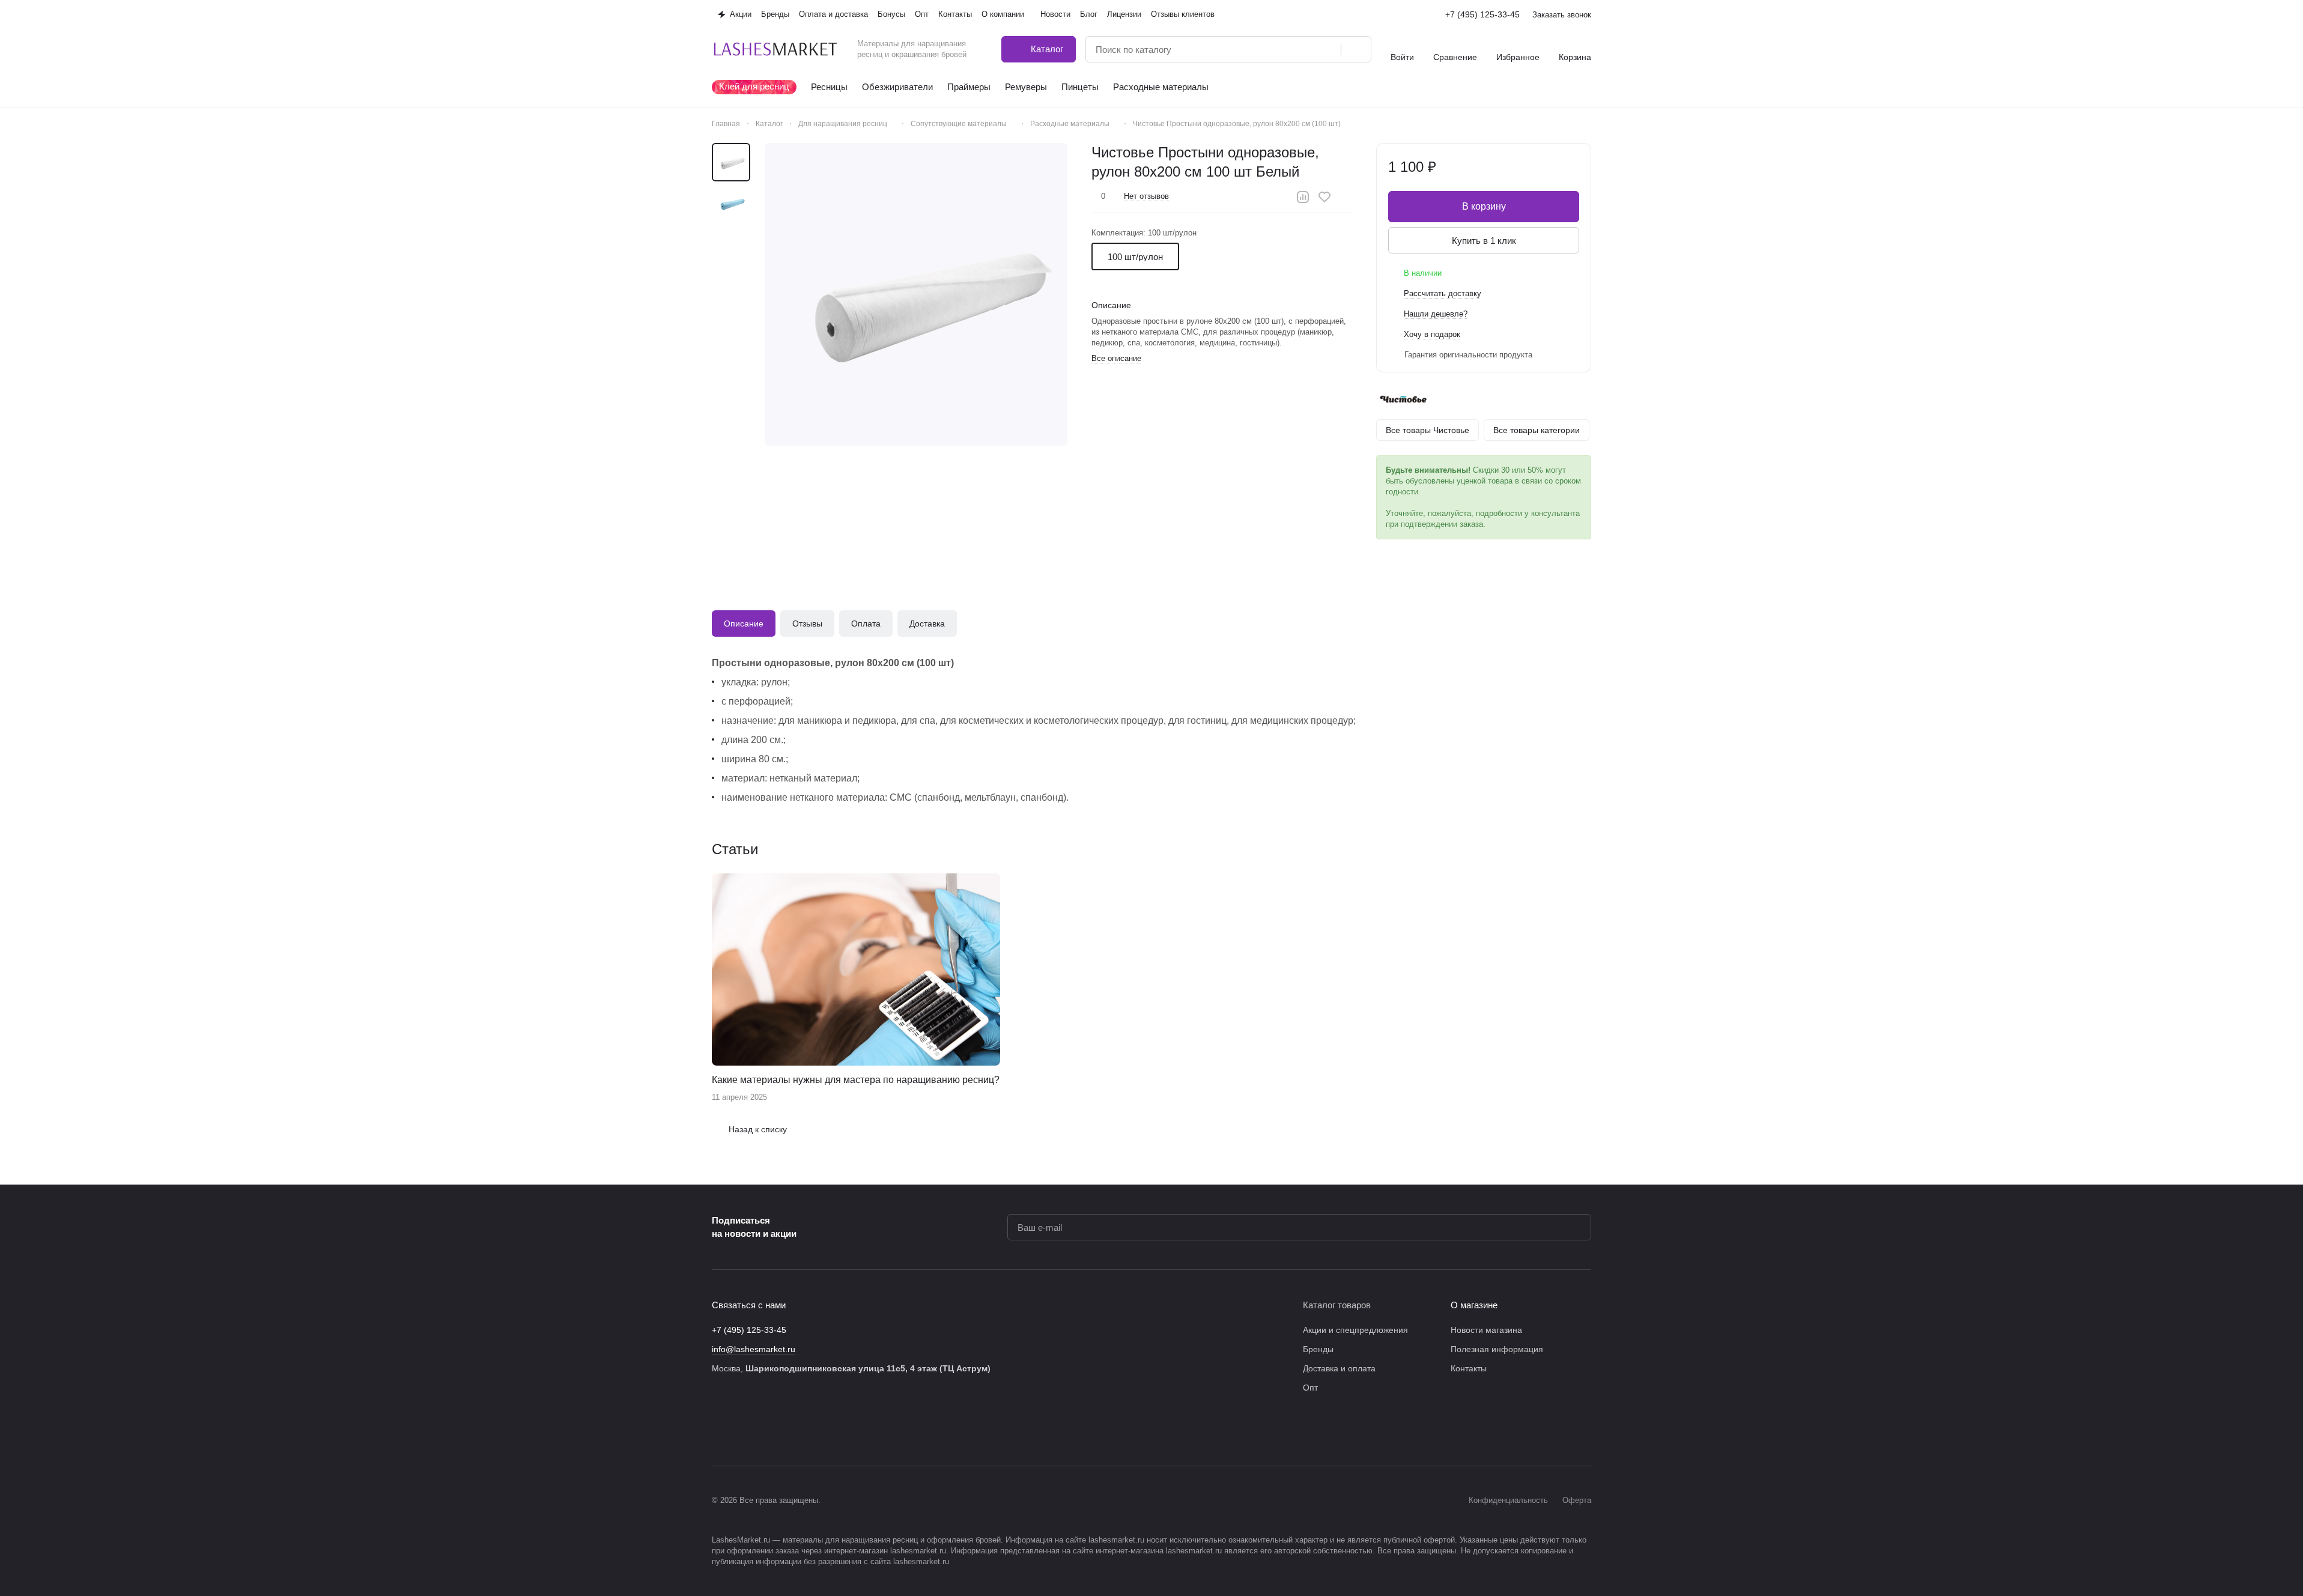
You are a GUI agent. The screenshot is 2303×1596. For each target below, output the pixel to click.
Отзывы (807, 624)
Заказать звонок (1562, 15)
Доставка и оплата (1339, 1368)
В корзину (1484, 206)
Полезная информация (1497, 1349)
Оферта (1577, 1500)
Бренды (1318, 1349)
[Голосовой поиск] (1327, 49)
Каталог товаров (1337, 1305)
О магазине (1474, 1305)
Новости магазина (1486, 1330)
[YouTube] (791, 1430)
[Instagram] (743, 1430)
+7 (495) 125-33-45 (1482, 14)
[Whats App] (815, 1430)
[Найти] (1356, 49)
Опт (1310, 1388)
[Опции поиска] (1301, 49)
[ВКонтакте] (719, 1430)
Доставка (927, 624)
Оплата (866, 624)
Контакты (1469, 1368)
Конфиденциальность (1508, 1500)
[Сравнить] (1303, 197)
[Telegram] (767, 1430)
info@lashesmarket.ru (754, 1349)
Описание (744, 624)
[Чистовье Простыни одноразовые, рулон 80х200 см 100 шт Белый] (916, 294)
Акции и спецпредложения (1355, 1330)
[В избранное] (1324, 197)
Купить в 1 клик (1484, 241)
